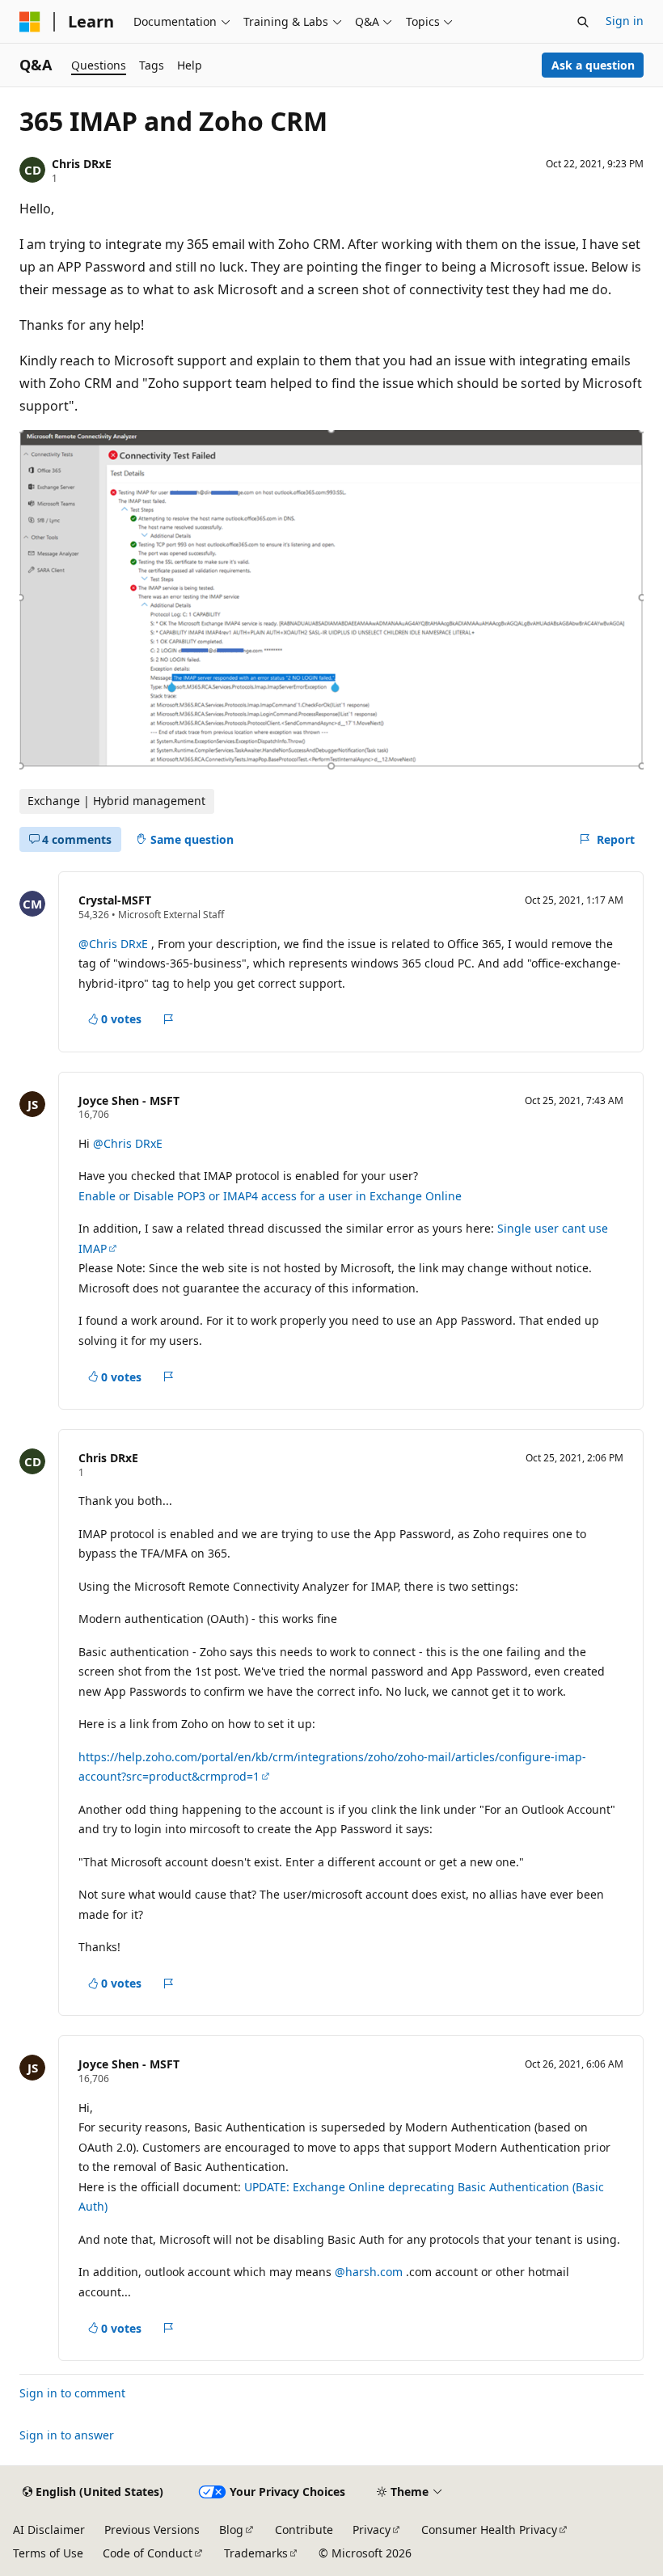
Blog (231, 2530)
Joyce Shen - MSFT (129, 1100)
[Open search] (583, 22)
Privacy (372, 2530)
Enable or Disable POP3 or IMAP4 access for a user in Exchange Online (270, 1196)
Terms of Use (48, 2553)
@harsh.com (370, 2272)
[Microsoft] (30, 22)
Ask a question (593, 65)
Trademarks (256, 2553)
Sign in (625, 21)
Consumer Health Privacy (489, 2530)
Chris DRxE (82, 164)
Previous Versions (152, 2530)
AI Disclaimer (49, 2530)
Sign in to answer (67, 2435)
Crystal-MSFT (115, 900)
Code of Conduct (148, 2553)
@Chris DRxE (115, 944)
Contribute (304, 2530)
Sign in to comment (72, 2393)
